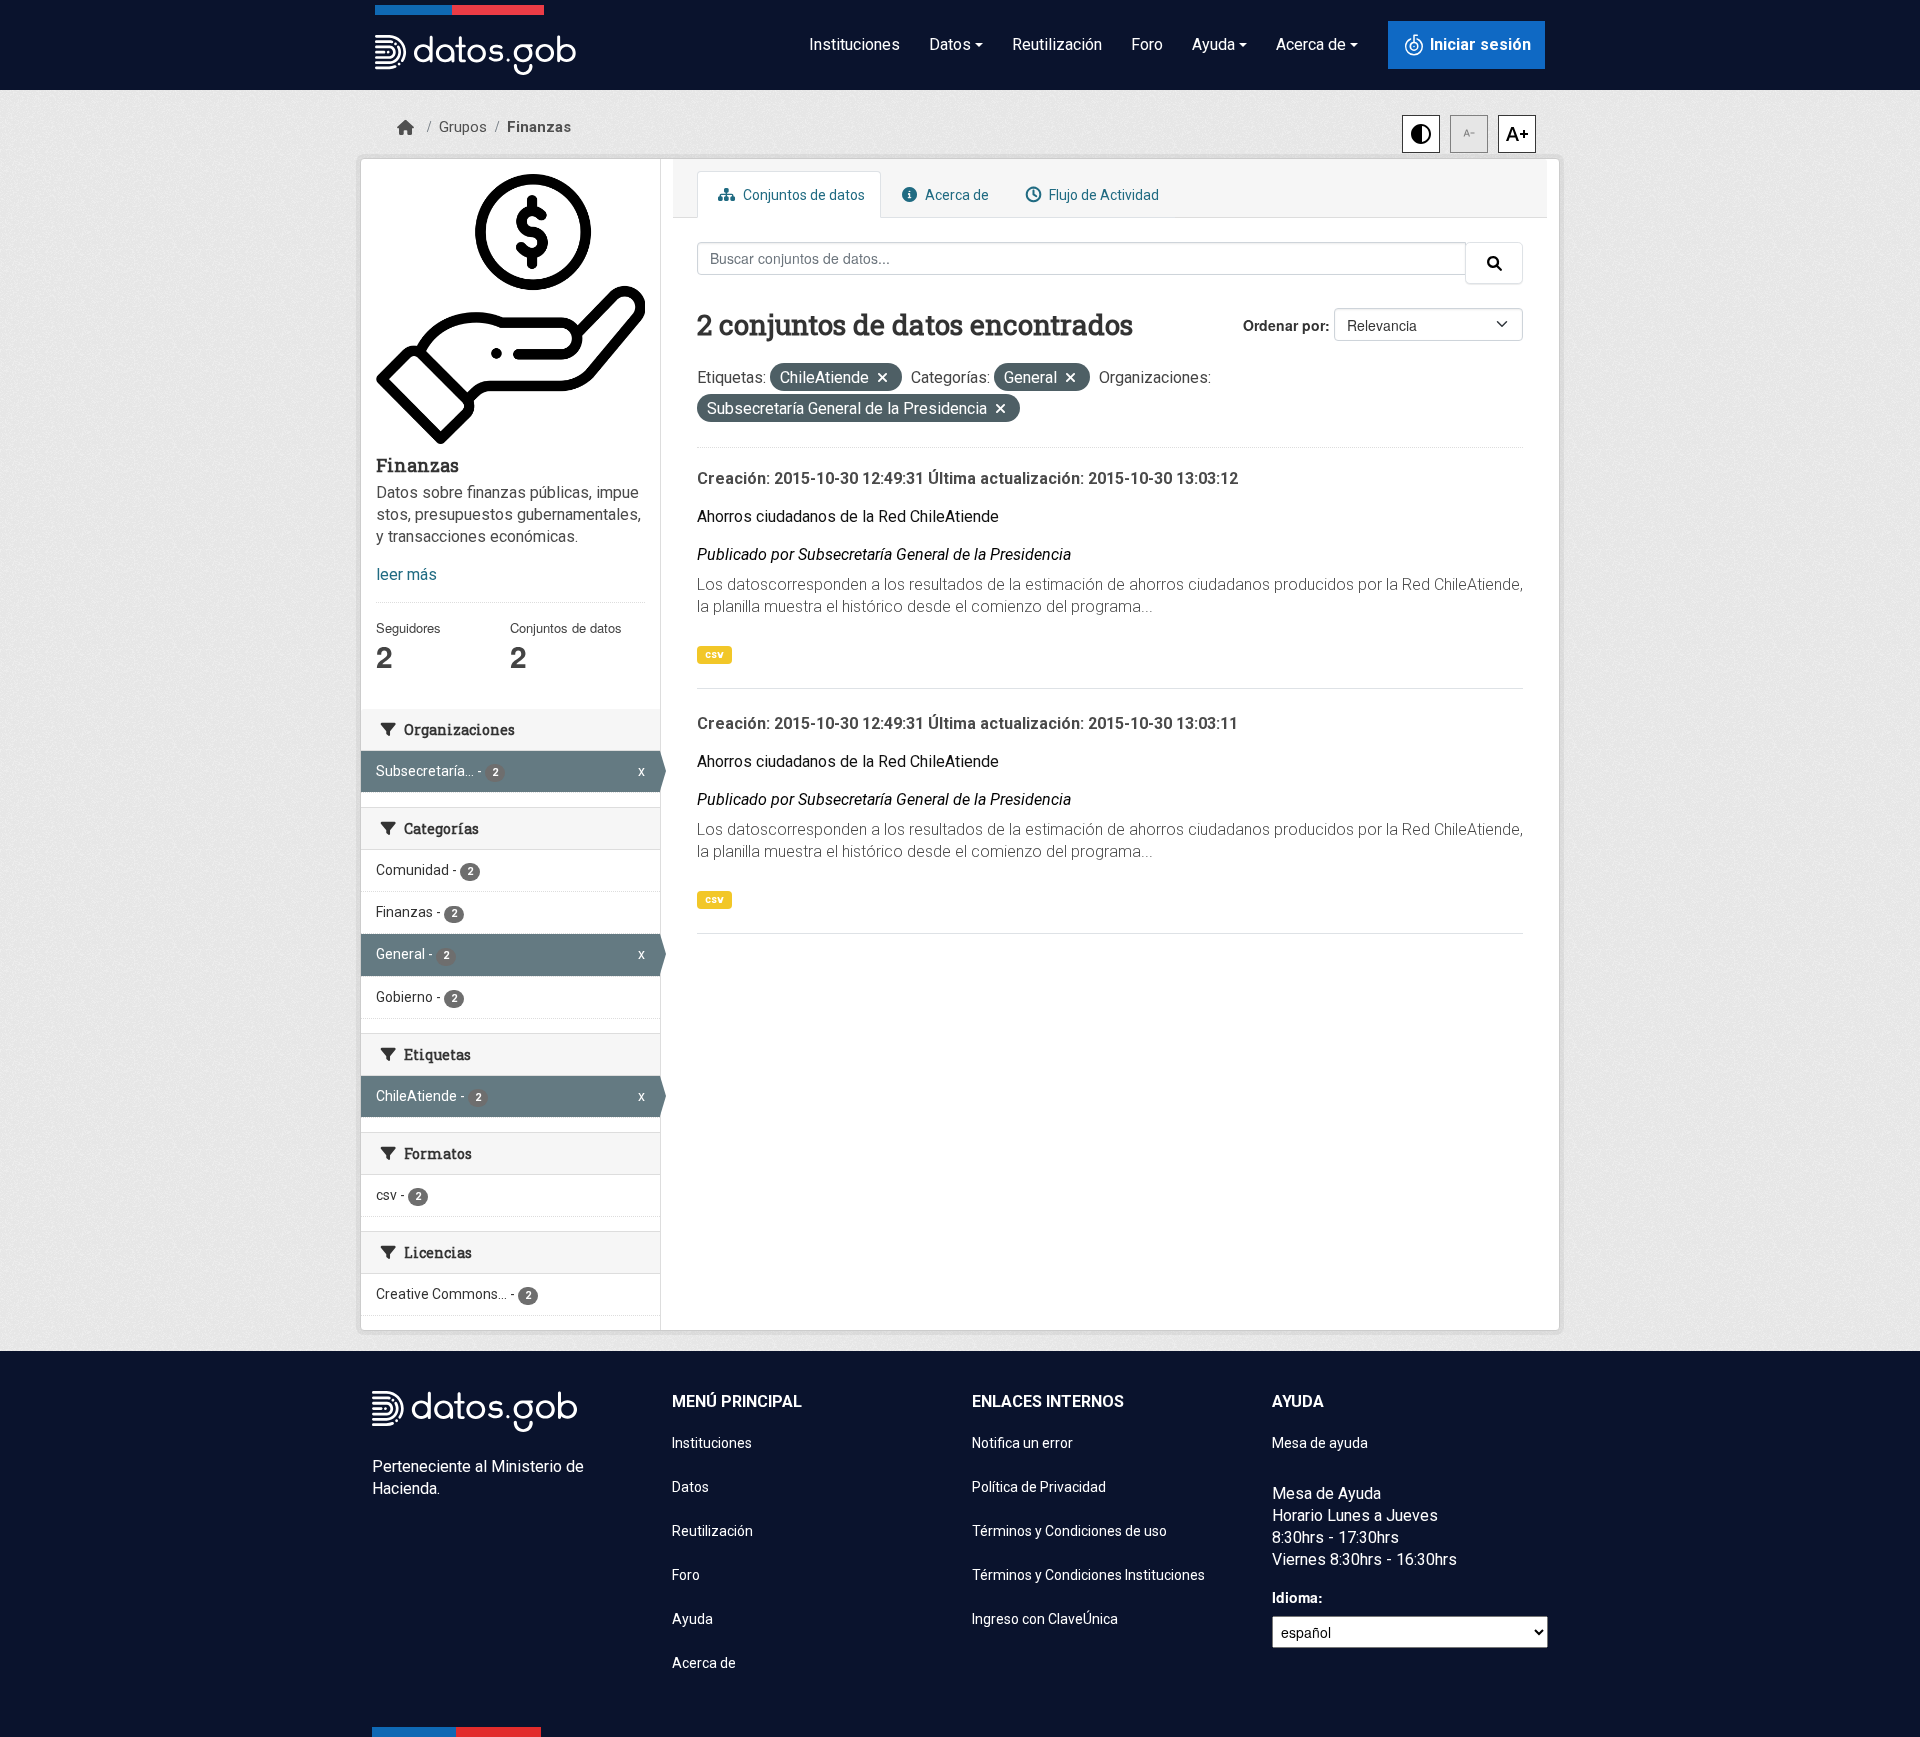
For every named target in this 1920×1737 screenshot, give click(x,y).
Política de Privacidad (1039, 1487)
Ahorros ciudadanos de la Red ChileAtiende (848, 516)
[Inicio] (405, 128)
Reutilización (1057, 44)
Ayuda (692, 1619)
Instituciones (854, 44)
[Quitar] (882, 379)
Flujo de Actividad (1102, 195)
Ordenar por (1284, 325)
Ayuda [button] (1213, 44)
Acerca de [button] (1311, 44)
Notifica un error (1022, 1443)
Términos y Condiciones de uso (1069, 1531)
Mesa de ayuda (1320, 1443)
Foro (1147, 44)
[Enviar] (1494, 263)
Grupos (463, 127)
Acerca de (955, 195)
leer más (406, 574)
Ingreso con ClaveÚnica (1045, 1619)
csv (714, 654)
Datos (690, 1487)
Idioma (1295, 1597)
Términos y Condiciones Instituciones (1088, 1575)
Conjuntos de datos (802, 195)
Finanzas (539, 127)
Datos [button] (950, 44)
